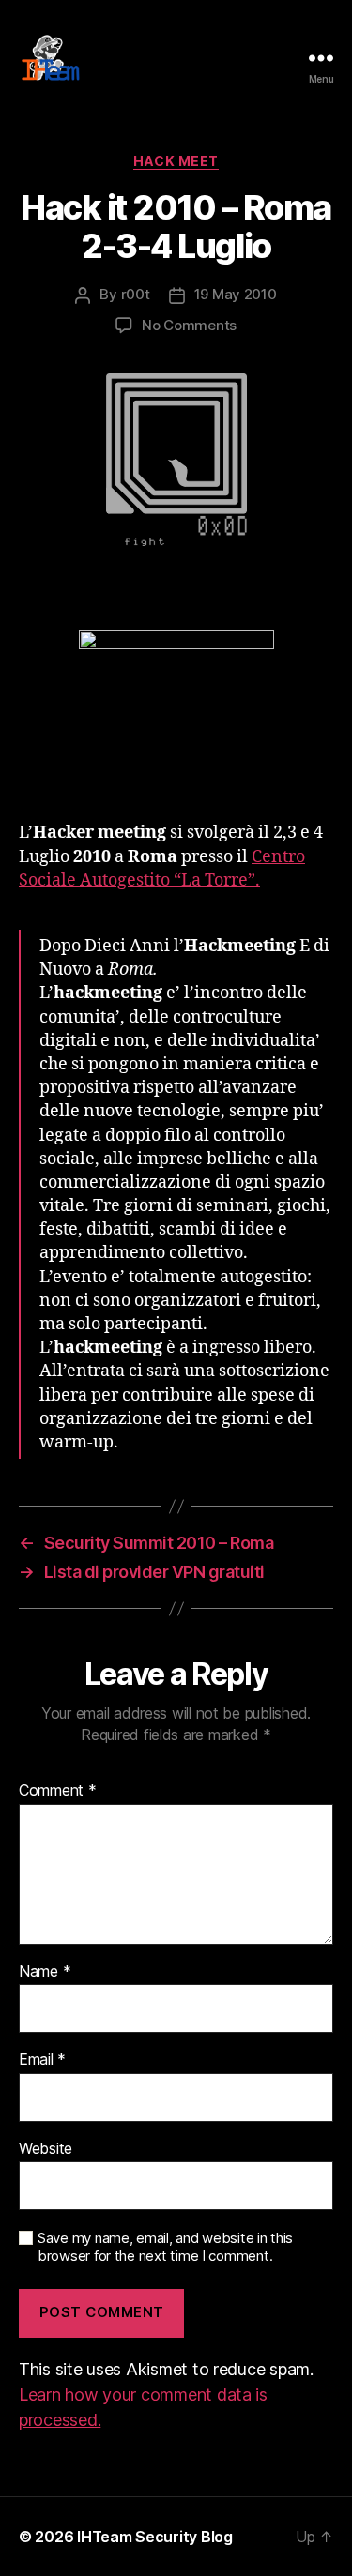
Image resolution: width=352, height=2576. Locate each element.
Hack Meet (176, 161)
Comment (58, 1791)
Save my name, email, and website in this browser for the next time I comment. (165, 2247)
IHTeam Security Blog (155, 2537)
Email (42, 2060)
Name (45, 1972)
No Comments (189, 325)
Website (46, 2149)
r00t (136, 294)
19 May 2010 (236, 294)
